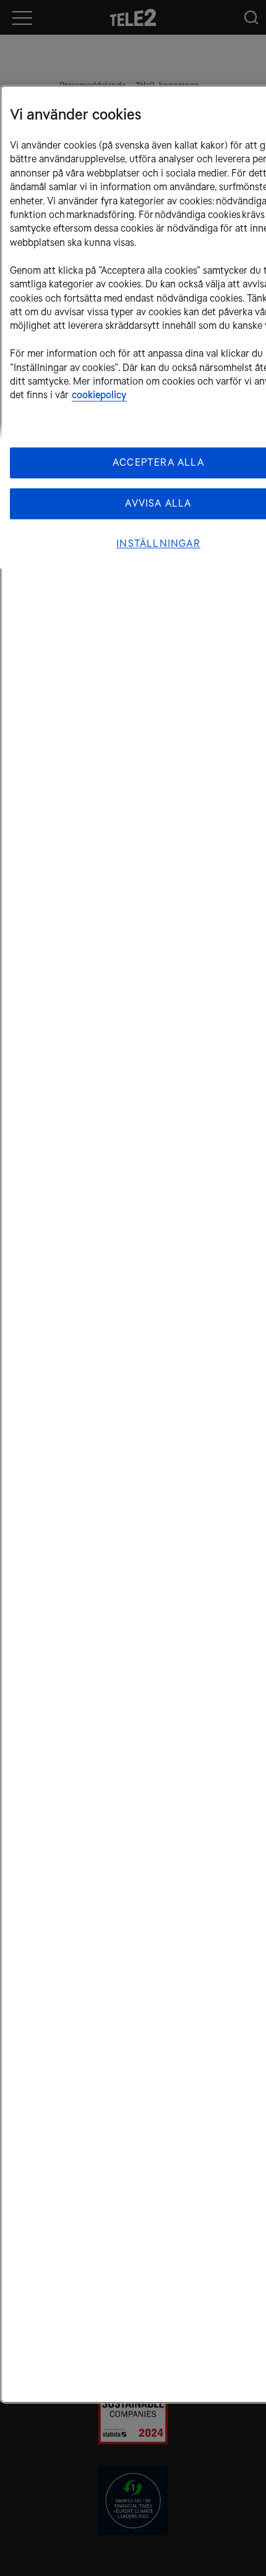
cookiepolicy (99, 395)
